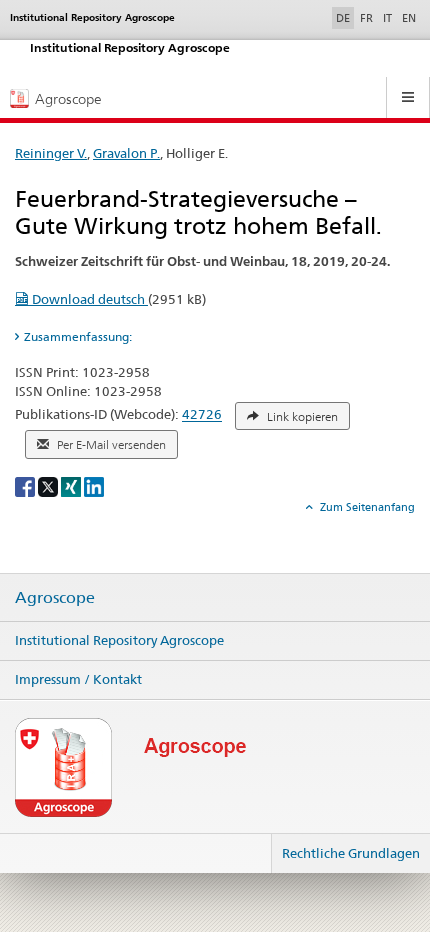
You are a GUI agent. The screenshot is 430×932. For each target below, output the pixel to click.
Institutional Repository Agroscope (119, 640)
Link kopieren (301, 417)
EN (409, 18)
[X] (49, 486)
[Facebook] (26, 486)
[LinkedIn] (94, 486)
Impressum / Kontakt (78, 679)
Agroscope (55, 598)
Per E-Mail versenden (110, 445)
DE (345, 17)
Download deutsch (88, 299)
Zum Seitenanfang (366, 507)
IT (387, 18)
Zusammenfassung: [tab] (78, 336)
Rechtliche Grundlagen (351, 853)
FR (366, 18)
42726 (202, 415)
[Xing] (72, 486)
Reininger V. (51, 153)
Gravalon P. (126, 153)
